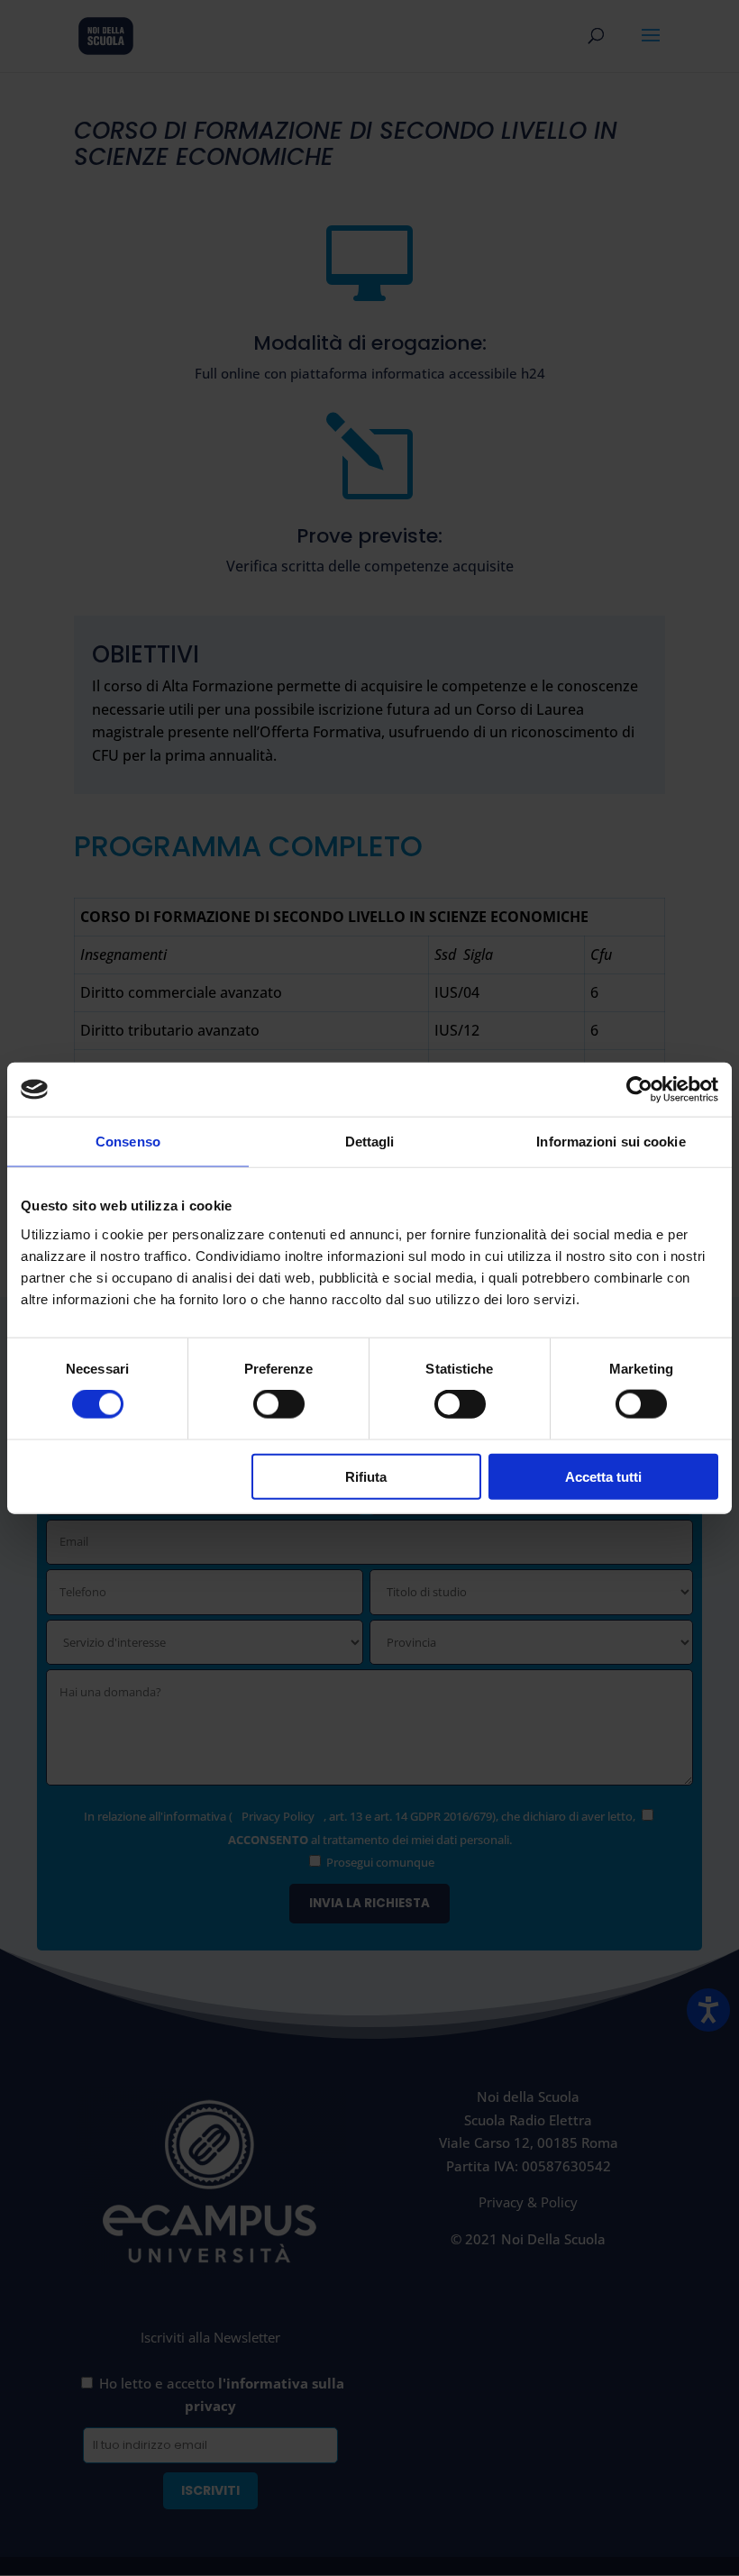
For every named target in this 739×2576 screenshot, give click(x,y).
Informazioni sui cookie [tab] (611, 1142)
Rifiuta (366, 1476)
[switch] (279, 1404)
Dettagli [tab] (370, 1142)
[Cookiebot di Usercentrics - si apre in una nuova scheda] (639, 1090)
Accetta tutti (603, 1476)
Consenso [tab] (128, 1142)
